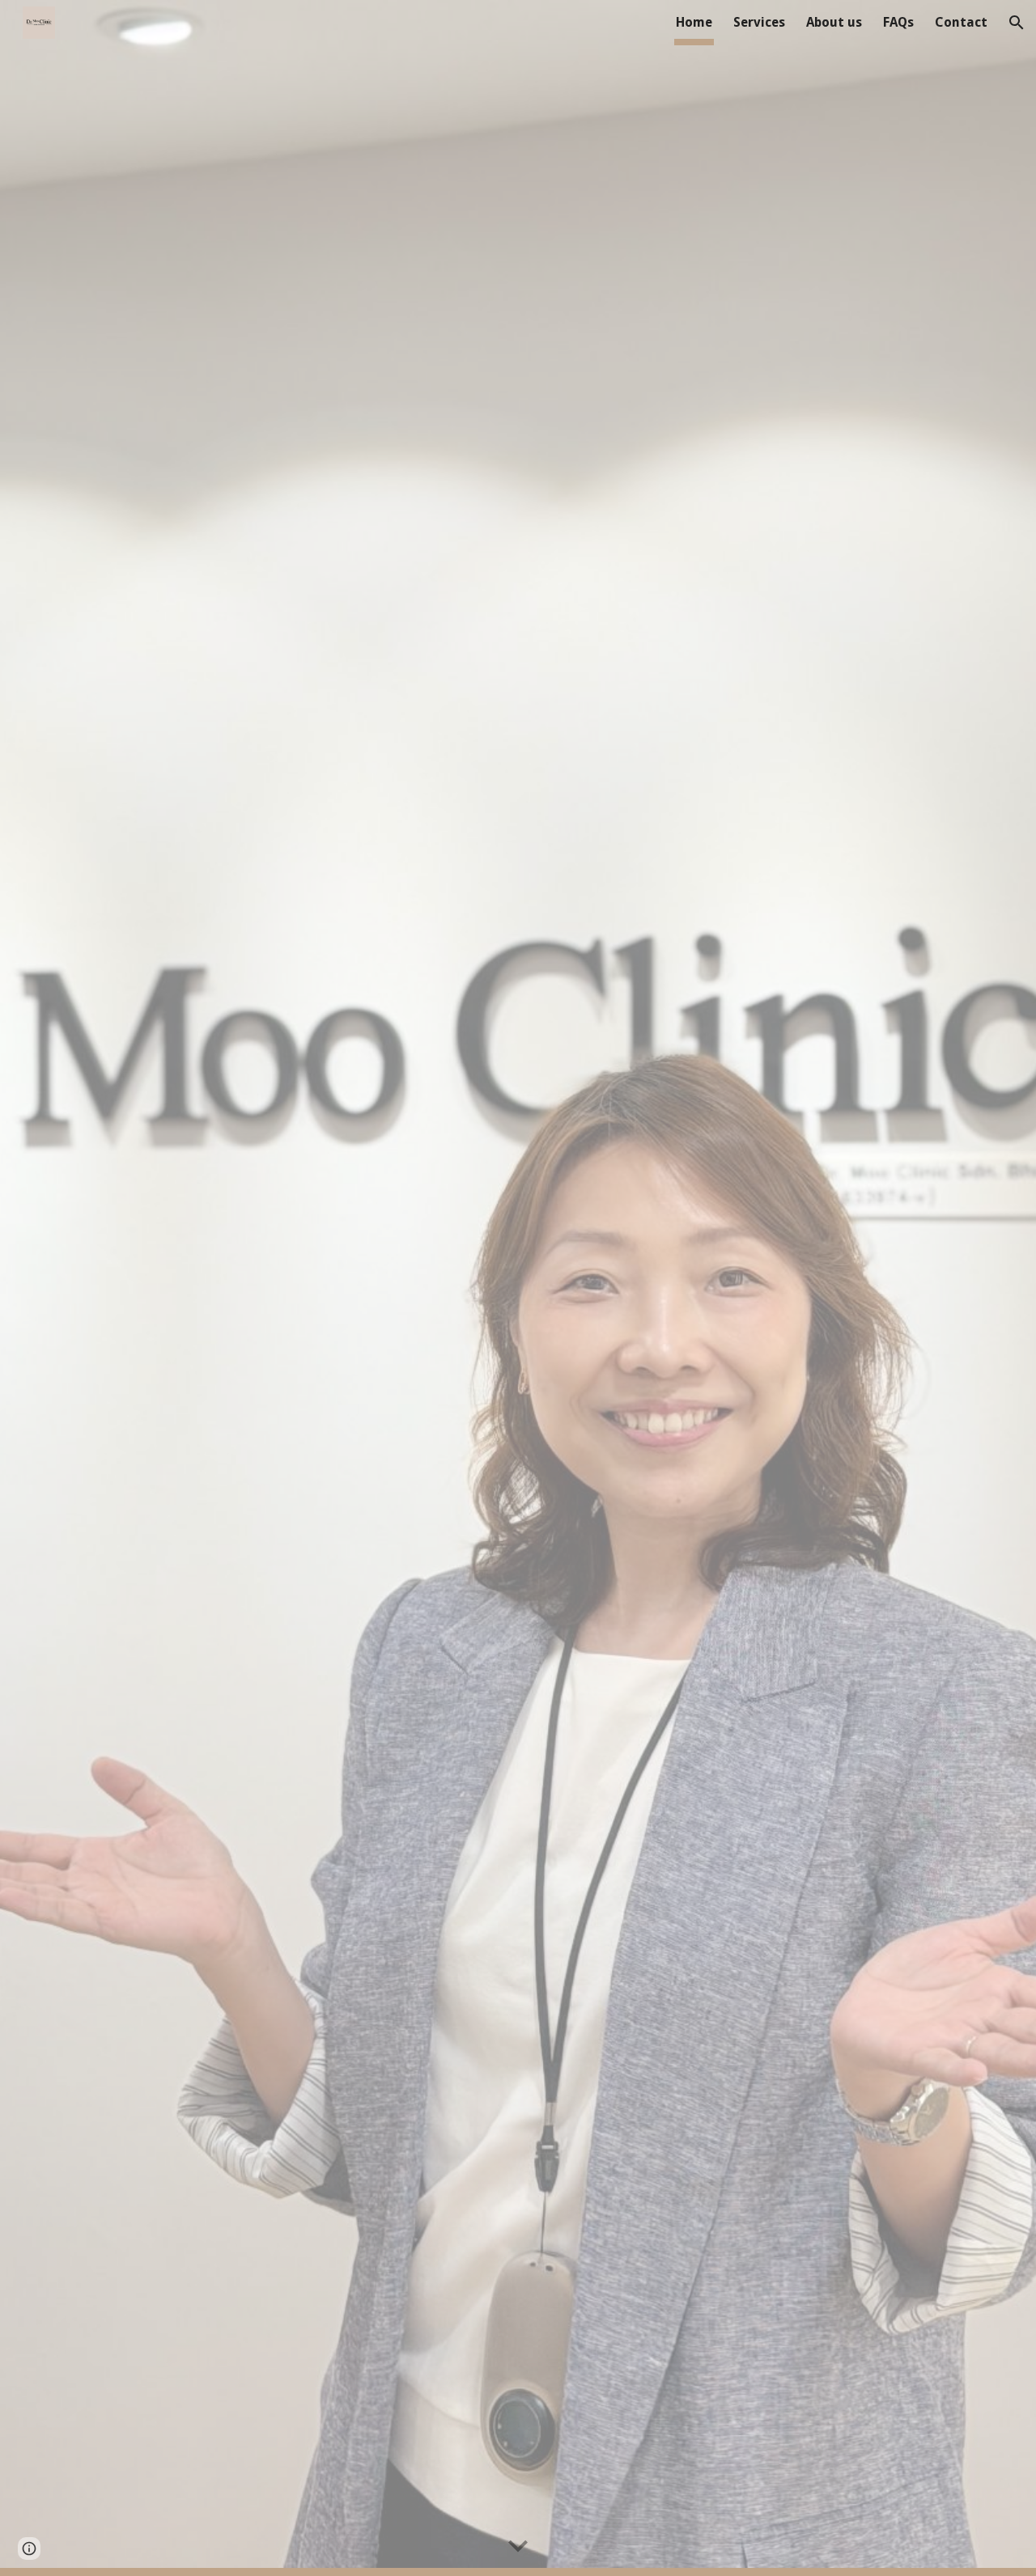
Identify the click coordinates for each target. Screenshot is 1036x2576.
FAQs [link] (898, 22)
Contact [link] (961, 22)
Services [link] (759, 22)
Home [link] (694, 22)
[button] (1017, 23)
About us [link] (834, 22)
